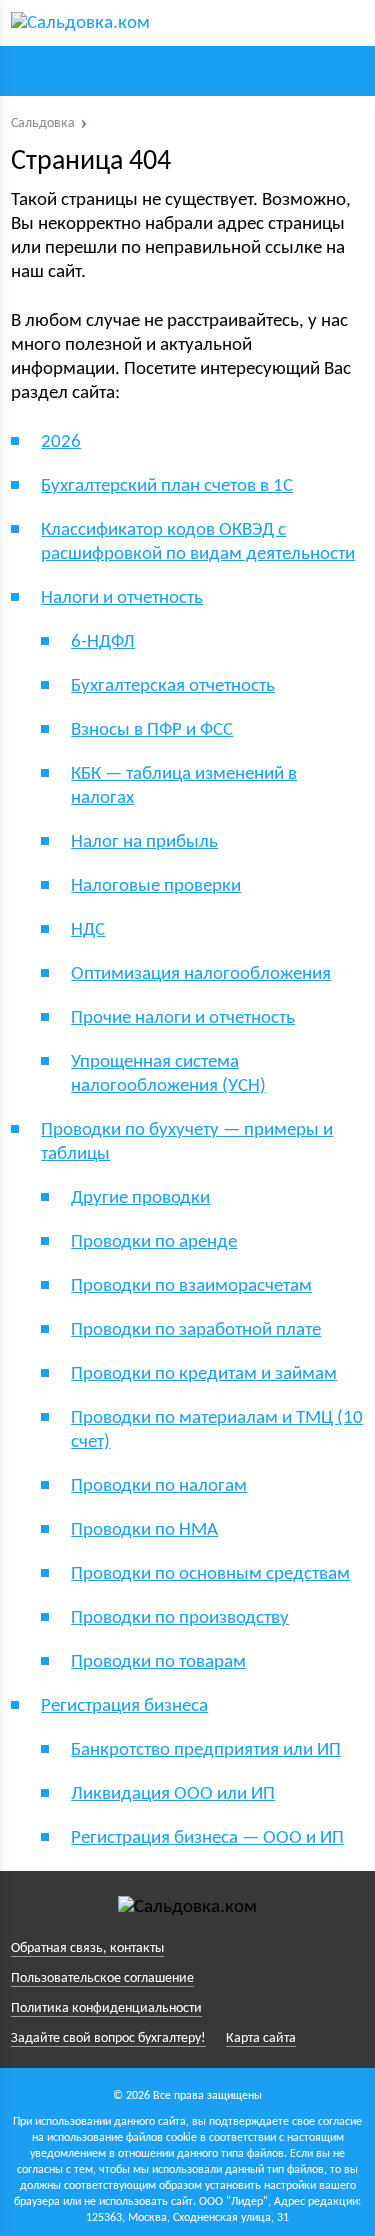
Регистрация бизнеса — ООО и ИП (207, 1838)
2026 (61, 442)
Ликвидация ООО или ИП (173, 1794)
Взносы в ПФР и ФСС (152, 730)
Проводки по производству (180, 1618)
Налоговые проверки (156, 886)
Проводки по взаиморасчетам (191, 1286)
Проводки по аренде (154, 1242)
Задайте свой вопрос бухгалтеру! (108, 2038)
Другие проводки (140, 1198)
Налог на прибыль (144, 842)
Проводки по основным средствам (210, 1574)
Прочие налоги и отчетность (183, 1018)
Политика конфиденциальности (106, 2008)
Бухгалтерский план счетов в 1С (167, 486)
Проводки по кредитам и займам (204, 1374)
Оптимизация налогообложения (201, 974)
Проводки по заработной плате (196, 1330)
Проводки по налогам (159, 1486)
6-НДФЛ (103, 642)
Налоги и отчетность (122, 598)
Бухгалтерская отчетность (173, 686)
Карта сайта (261, 2038)
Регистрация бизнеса (124, 1706)
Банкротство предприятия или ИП (206, 1750)
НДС (88, 930)
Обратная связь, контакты (87, 1948)
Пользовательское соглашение (102, 1978)
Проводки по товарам (158, 1662)
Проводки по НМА (144, 1530)
